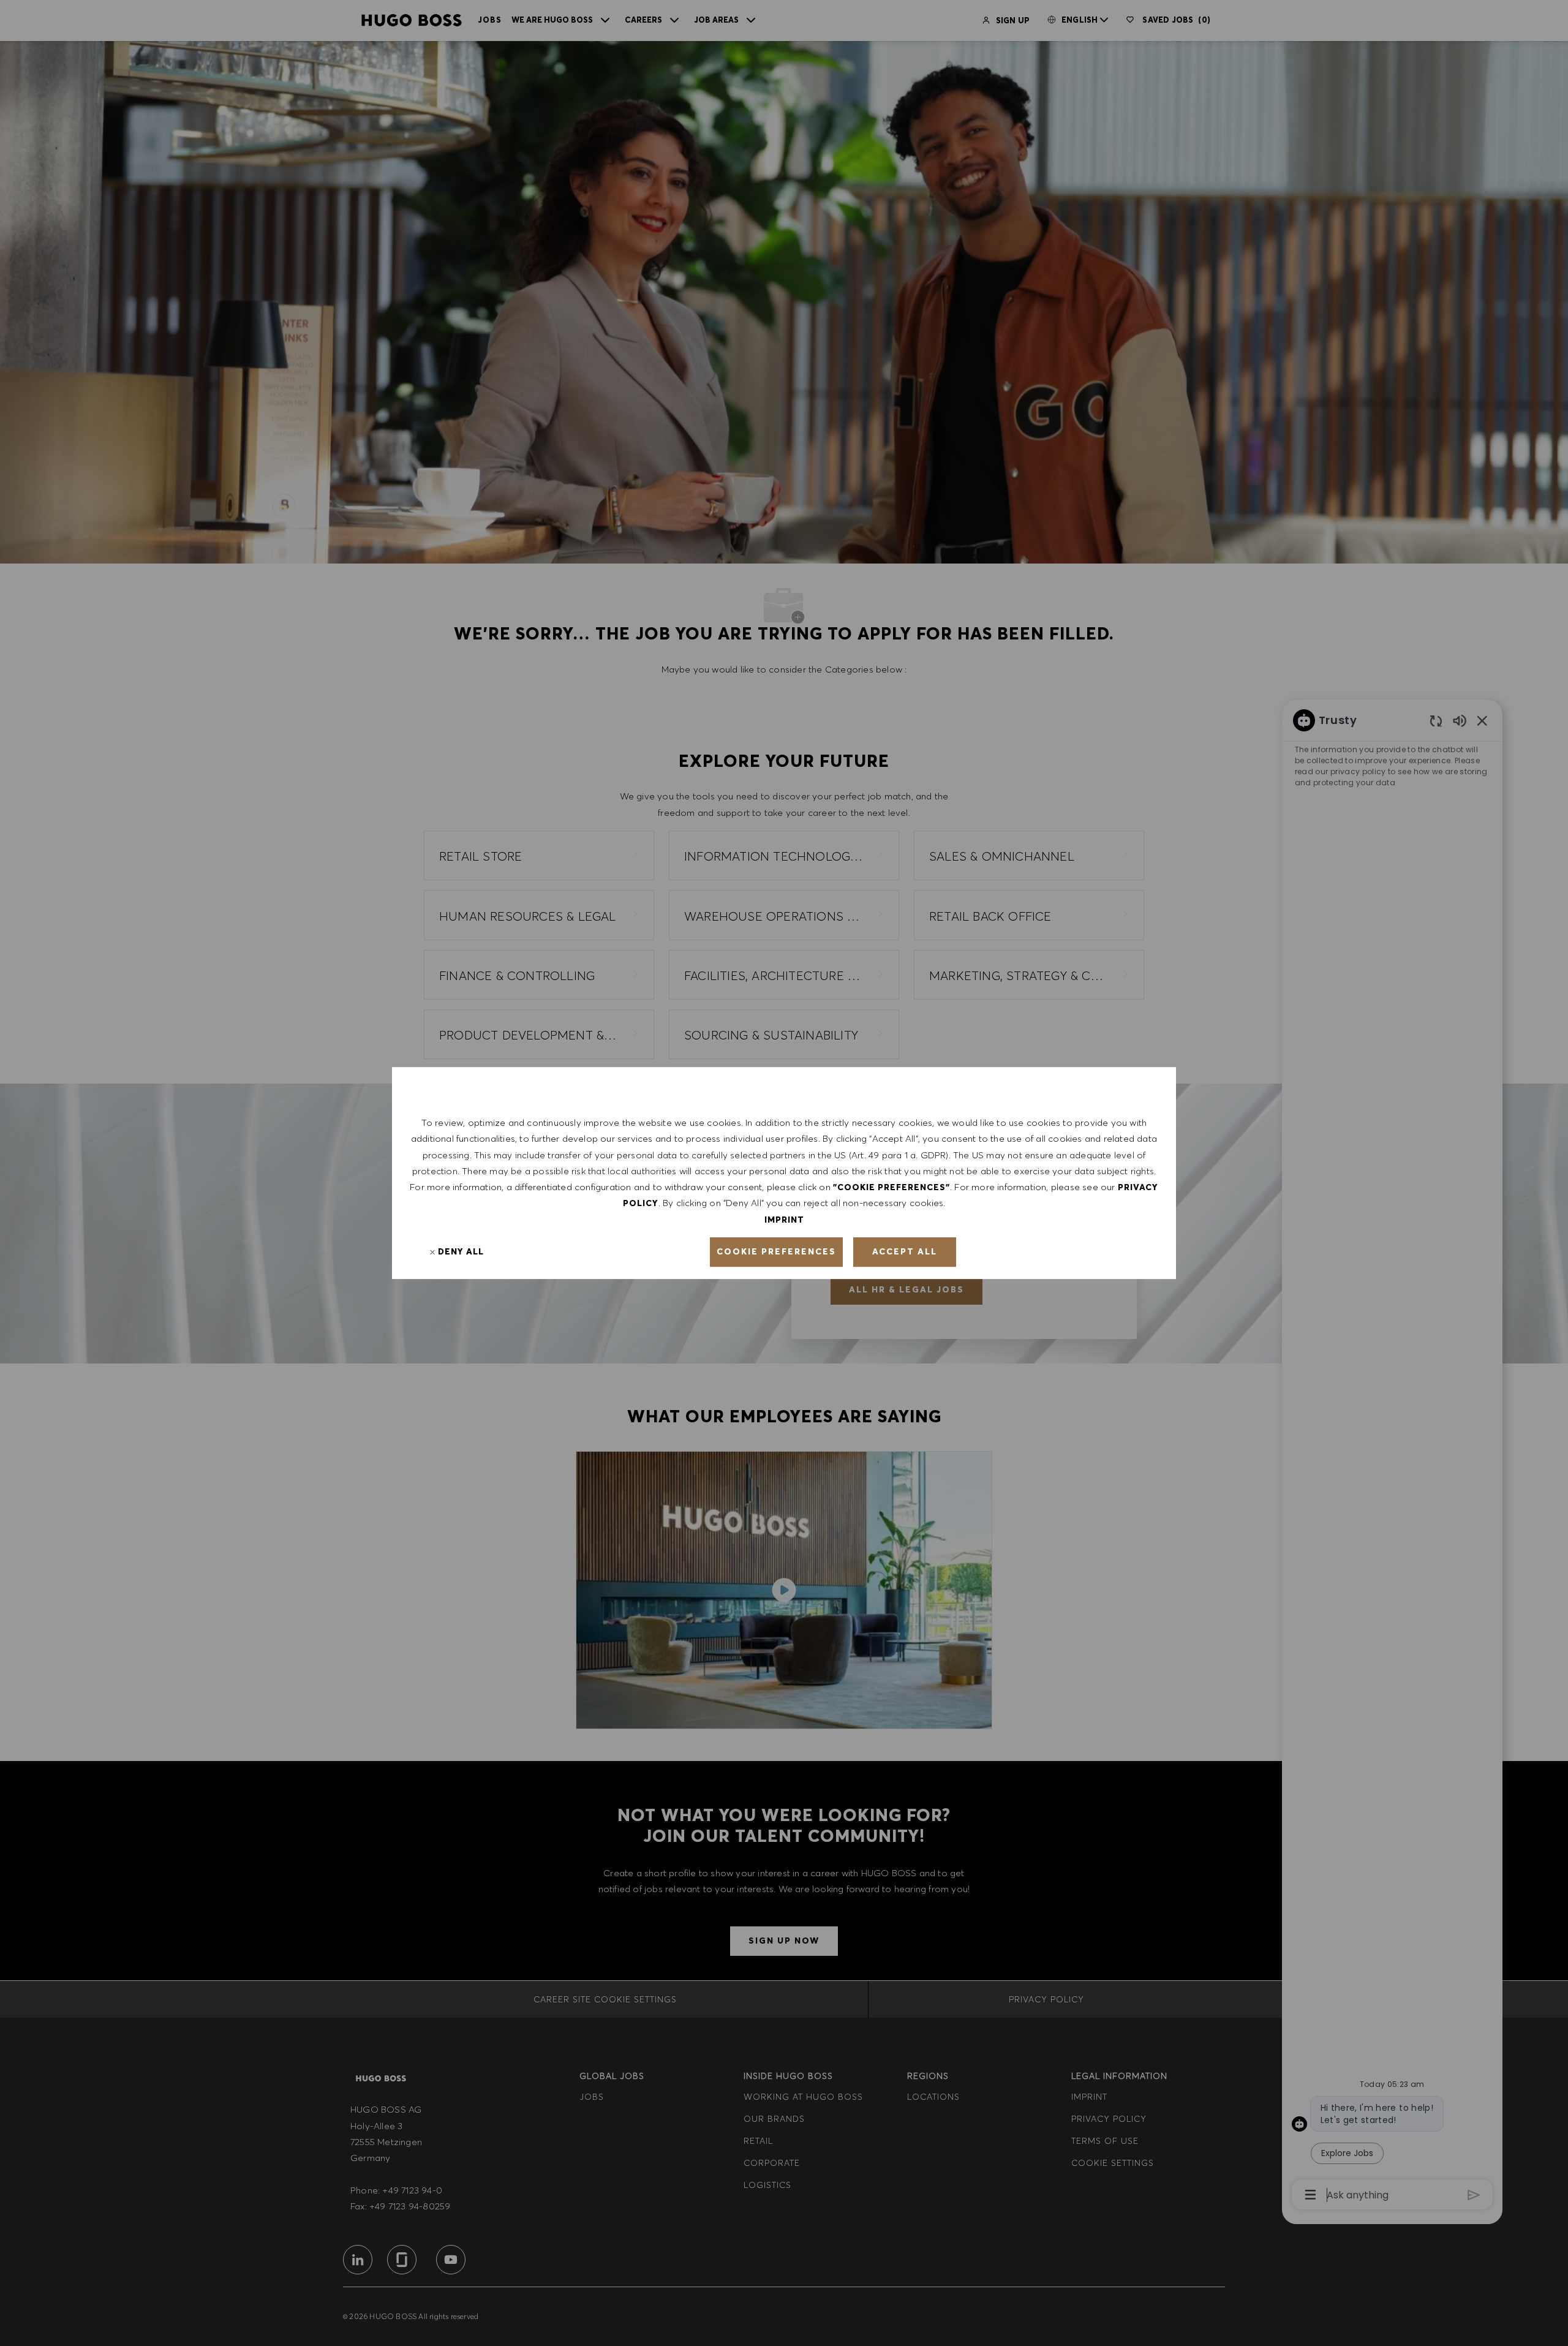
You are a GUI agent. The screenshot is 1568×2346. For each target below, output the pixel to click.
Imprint (784, 1220)
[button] (776, 1252)
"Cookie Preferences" (891, 1187)
